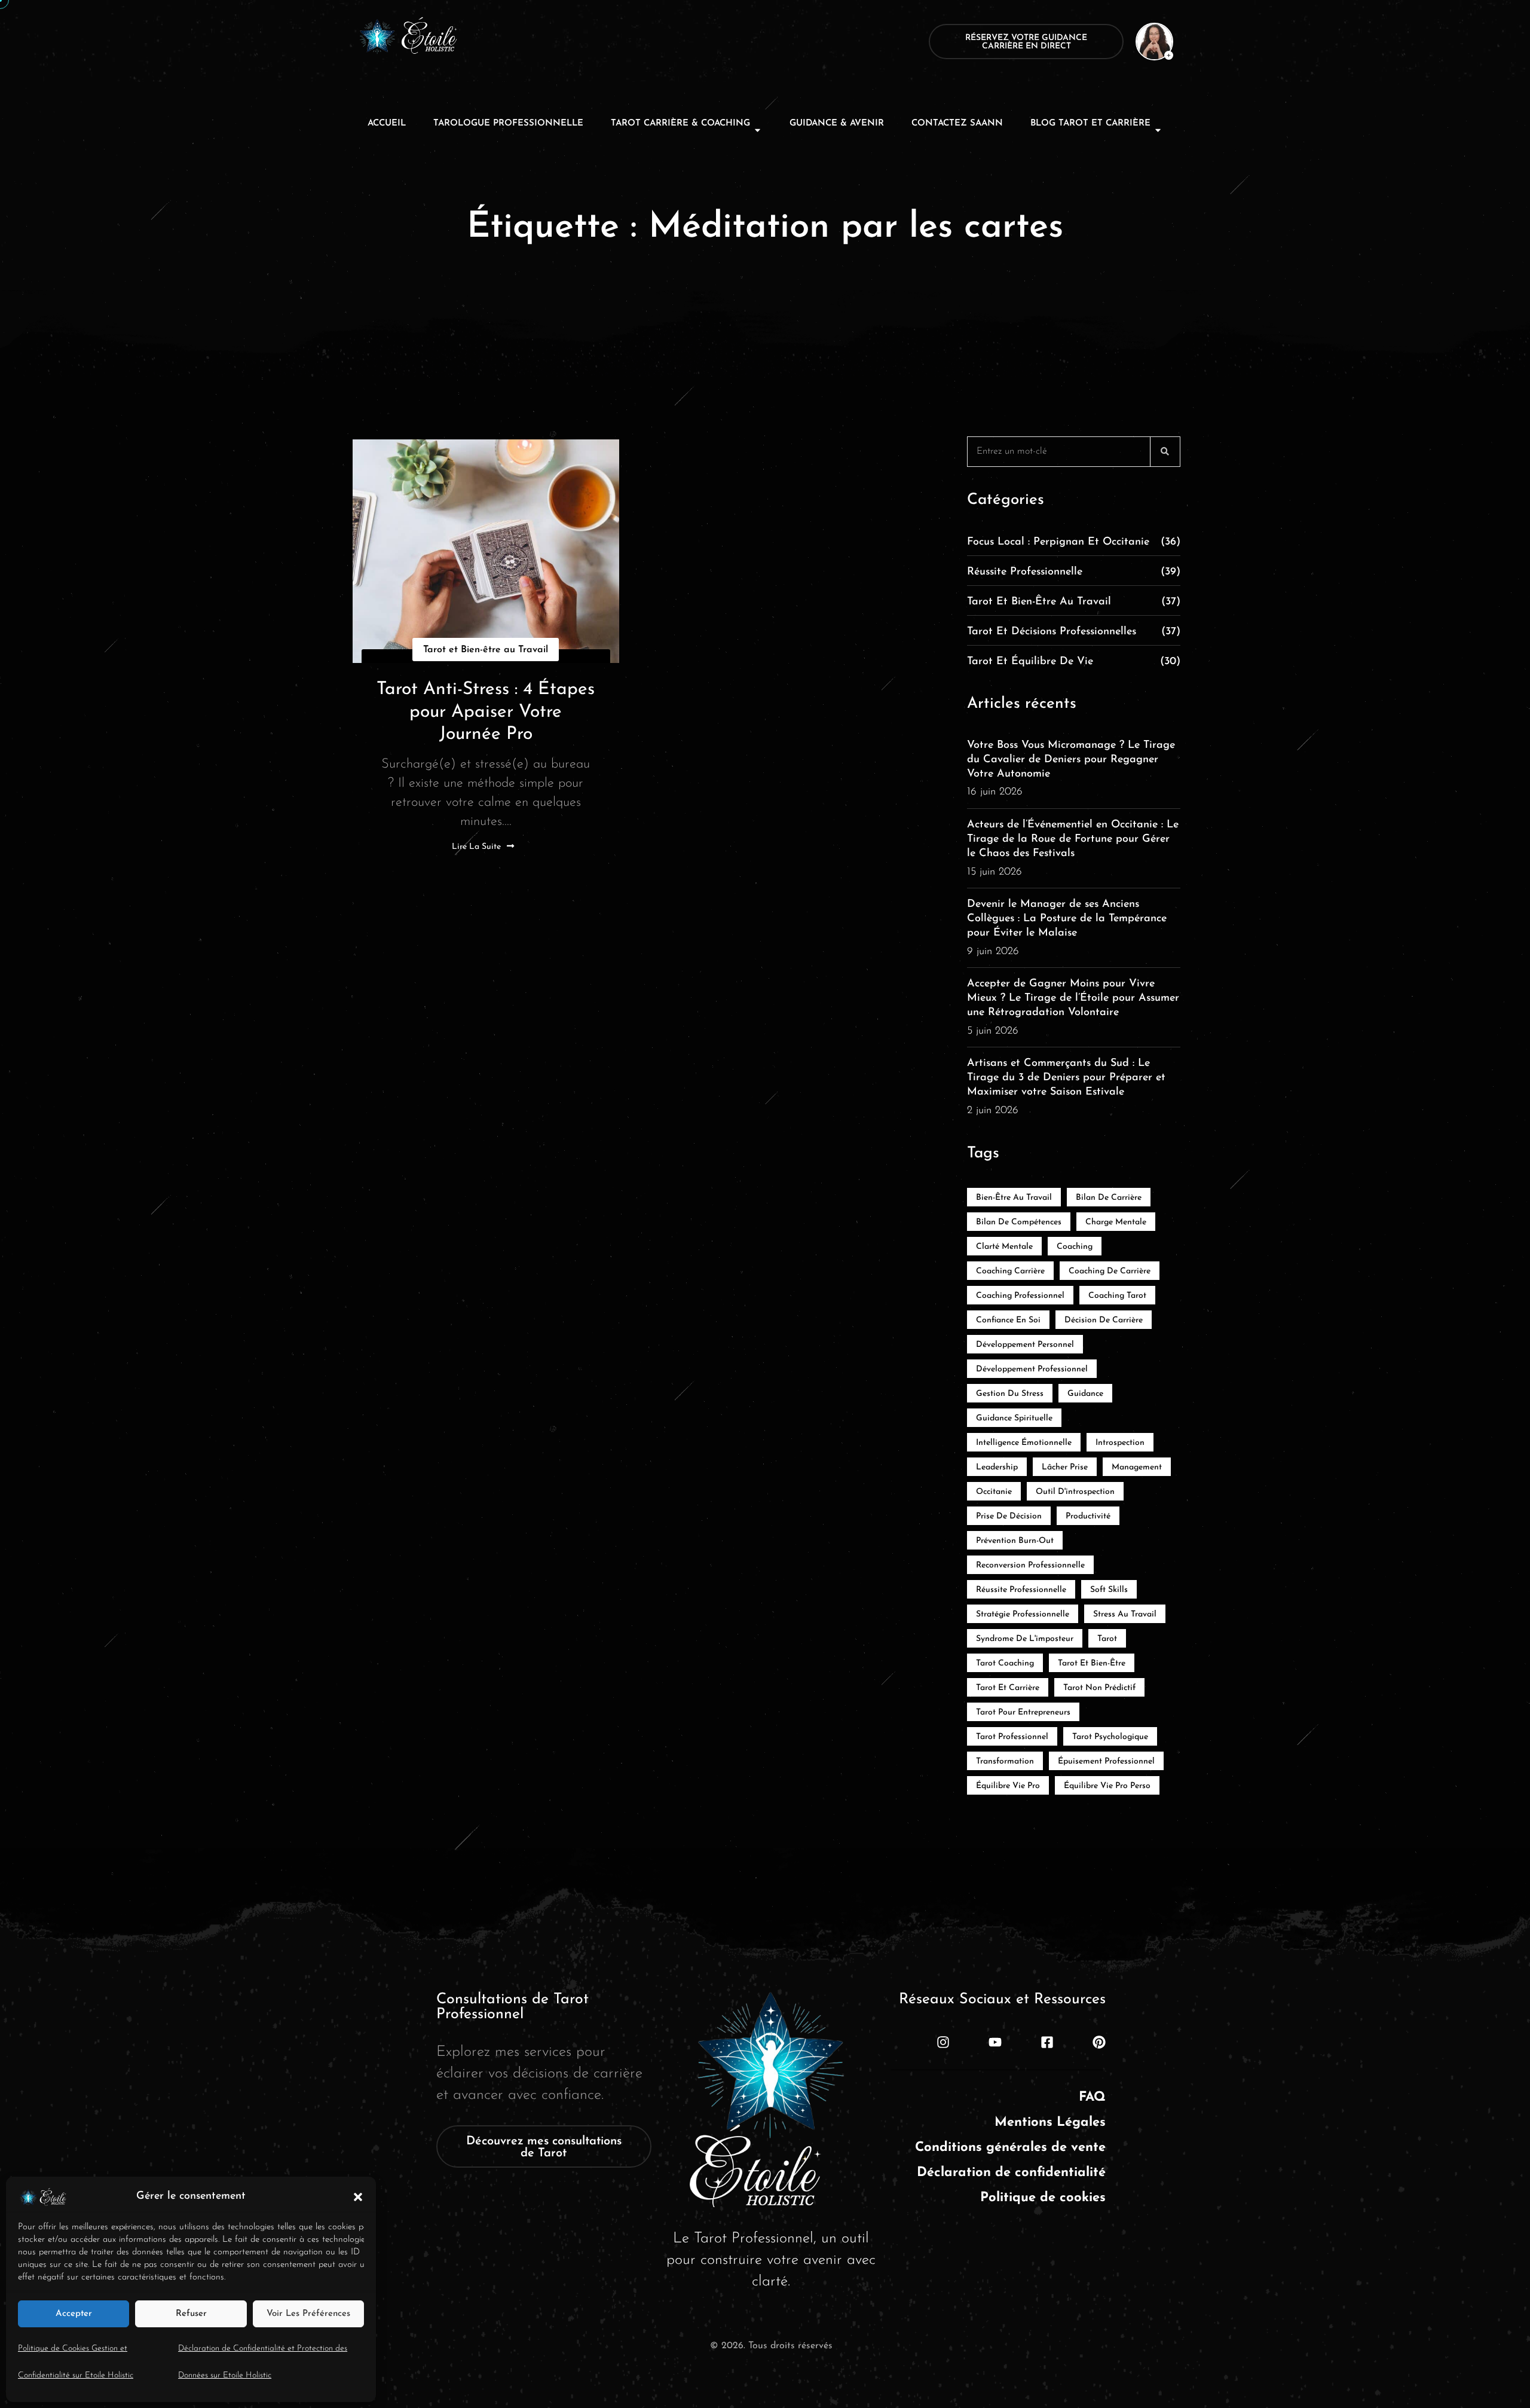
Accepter (74, 2314)
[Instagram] (943, 2042)
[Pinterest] (1099, 2042)
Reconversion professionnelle (1030, 1565)
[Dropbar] (1147, 41)
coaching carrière (1010, 1271)
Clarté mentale (1004, 1247)
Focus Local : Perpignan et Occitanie (1074, 542)
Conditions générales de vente (1010, 2148)
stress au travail (1125, 1614)
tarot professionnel (1012, 1737)
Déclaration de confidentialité (1011, 2173)
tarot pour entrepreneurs (1023, 1712)
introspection (1120, 1443)
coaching (1075, 1247)
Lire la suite (476, 847)
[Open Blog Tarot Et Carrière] (1158, 130)
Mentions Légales (1050, 2123)
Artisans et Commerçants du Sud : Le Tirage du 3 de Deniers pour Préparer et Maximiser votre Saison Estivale (1066, 1078)
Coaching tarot (1117, 1296)
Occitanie (994, 1492)
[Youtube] (995, 2042)
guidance (1085, 1394)
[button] (358, 2196)
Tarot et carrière (1008, 1688)
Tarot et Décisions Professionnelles (1074, 632)
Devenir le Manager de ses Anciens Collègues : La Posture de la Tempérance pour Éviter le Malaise (1067, 919)
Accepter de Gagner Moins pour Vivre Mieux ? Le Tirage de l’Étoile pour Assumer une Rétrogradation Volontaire (1073, 998)
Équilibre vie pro (1008, 1786)
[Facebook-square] (1047, 2042)
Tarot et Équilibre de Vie (1074, 662)
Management (1137, 1467)
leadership (997, 1467)
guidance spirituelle (1014, 1418)
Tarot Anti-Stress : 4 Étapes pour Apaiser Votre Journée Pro (486, 712)
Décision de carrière (1104, 1320)
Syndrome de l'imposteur (1025, 1639)
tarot (1107, 1639)
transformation (1005, 1761)
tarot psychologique (1110, 1737)
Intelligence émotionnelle (1024, 1443)
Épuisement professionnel (1106, 1761)
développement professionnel (1032, 1369)
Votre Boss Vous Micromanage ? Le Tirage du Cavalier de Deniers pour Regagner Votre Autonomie (1071, 760)
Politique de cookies (1043, 2198)
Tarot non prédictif (1099, 1688)
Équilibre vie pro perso (1107, 1786)
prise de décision (1009, 1516)
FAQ (1092, 2097)
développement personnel (1025, 1345)
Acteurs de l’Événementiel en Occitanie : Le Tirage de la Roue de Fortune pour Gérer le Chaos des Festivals (1073, 839)
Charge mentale (1116, 1222)
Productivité (1088, 1516)
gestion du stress (1010, 1394)
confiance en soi (1008, 1320)
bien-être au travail (1014, 1198)
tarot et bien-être (1092, 1663)
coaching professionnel (1020, 1296)
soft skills (1109, 1590)
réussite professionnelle (1021, 1590)
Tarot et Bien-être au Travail (486, 650)
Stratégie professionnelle (1023, 1614)
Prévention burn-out (1015, 1541)
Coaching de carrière (1110, 1271)
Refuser (191, 2314)
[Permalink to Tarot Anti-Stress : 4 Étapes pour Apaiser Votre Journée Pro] (486, 551)
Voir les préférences (308, 2314)
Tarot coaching (1005, 1663)
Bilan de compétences (1019, 1222)
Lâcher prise (1065, 1467)
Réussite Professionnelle (1074, 572)
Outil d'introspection (1075, 1492)
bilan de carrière (1109, 1198)
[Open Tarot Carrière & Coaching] (758, 130)
